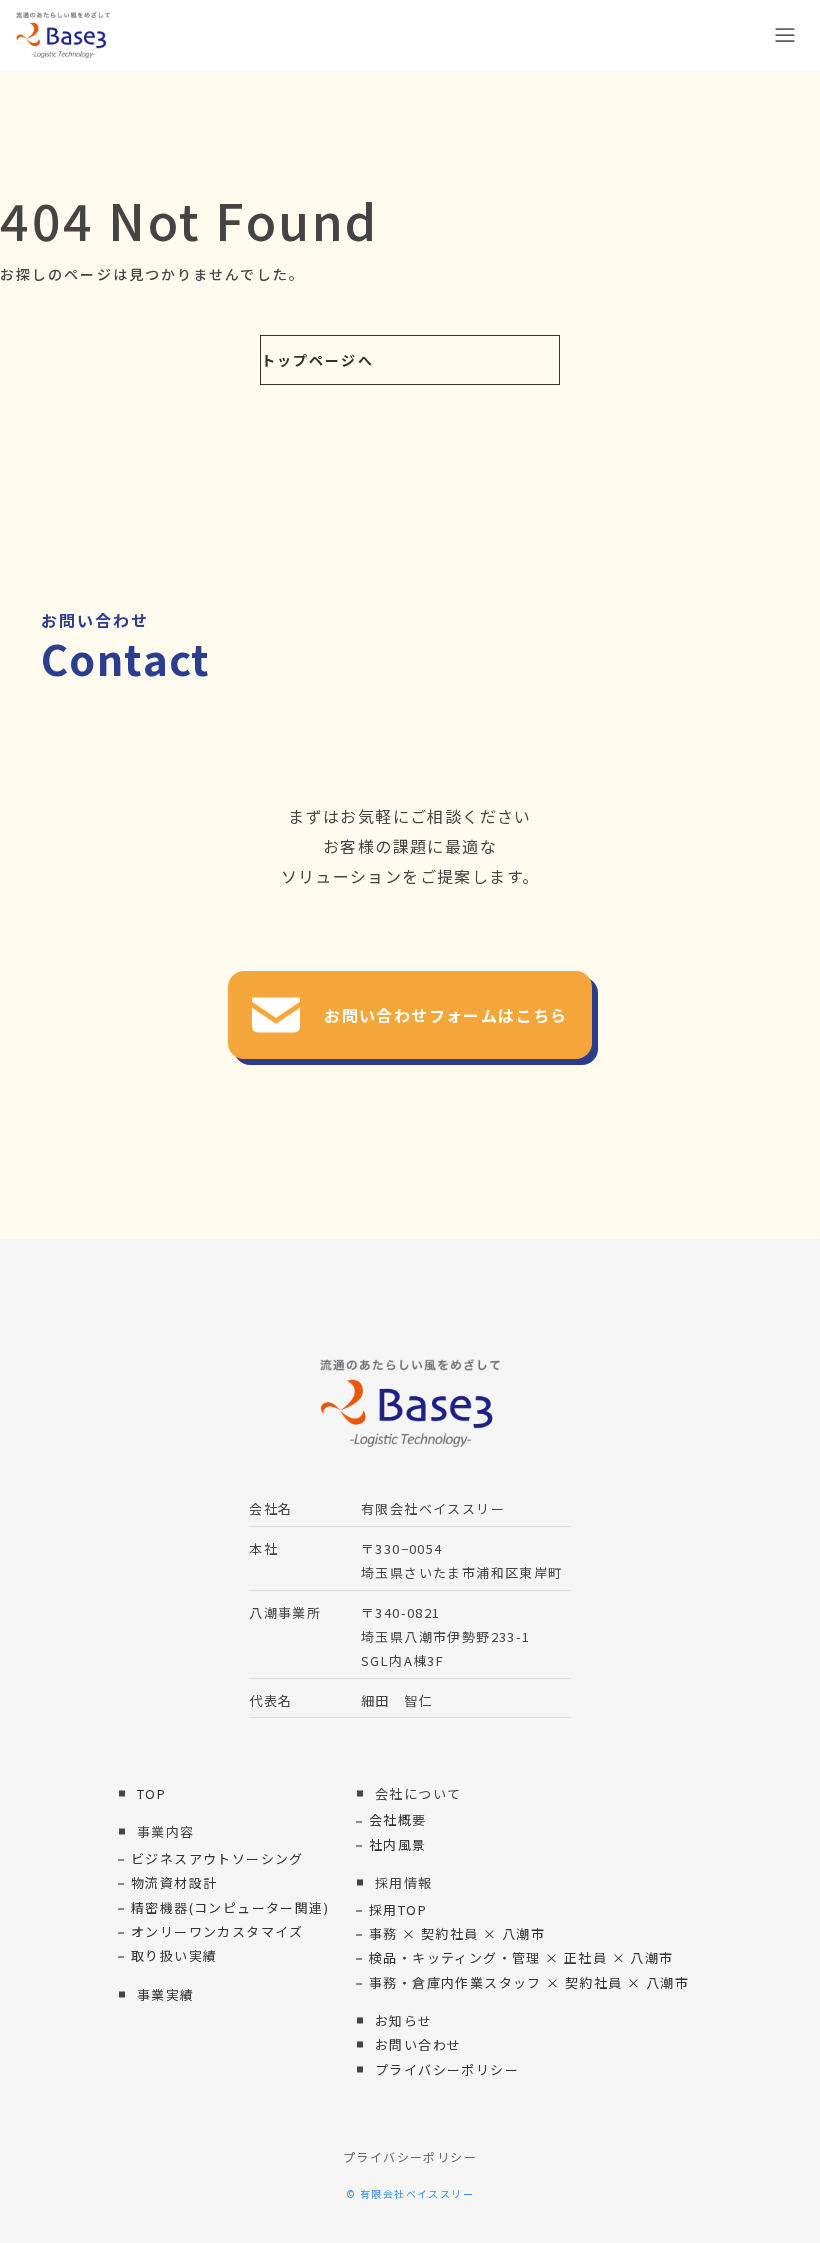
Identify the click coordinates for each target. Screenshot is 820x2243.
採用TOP (398, 1909)
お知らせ (404, 2020)
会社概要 (398, 1819)
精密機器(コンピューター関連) (230, 1907)
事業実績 (166, 1994)
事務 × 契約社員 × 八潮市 (457, 1933)
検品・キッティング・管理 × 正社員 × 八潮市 (521, 1957)
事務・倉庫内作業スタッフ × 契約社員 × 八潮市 (529, 1982)
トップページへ (317, 360)
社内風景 (398, 1844)
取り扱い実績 (174, 1955)
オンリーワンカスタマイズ (217, 1931)
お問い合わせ (418, 2044)
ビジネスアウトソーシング (217, 1858)
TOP (151, 1793)
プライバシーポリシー (447, 2069)
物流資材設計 (174, 1882)
